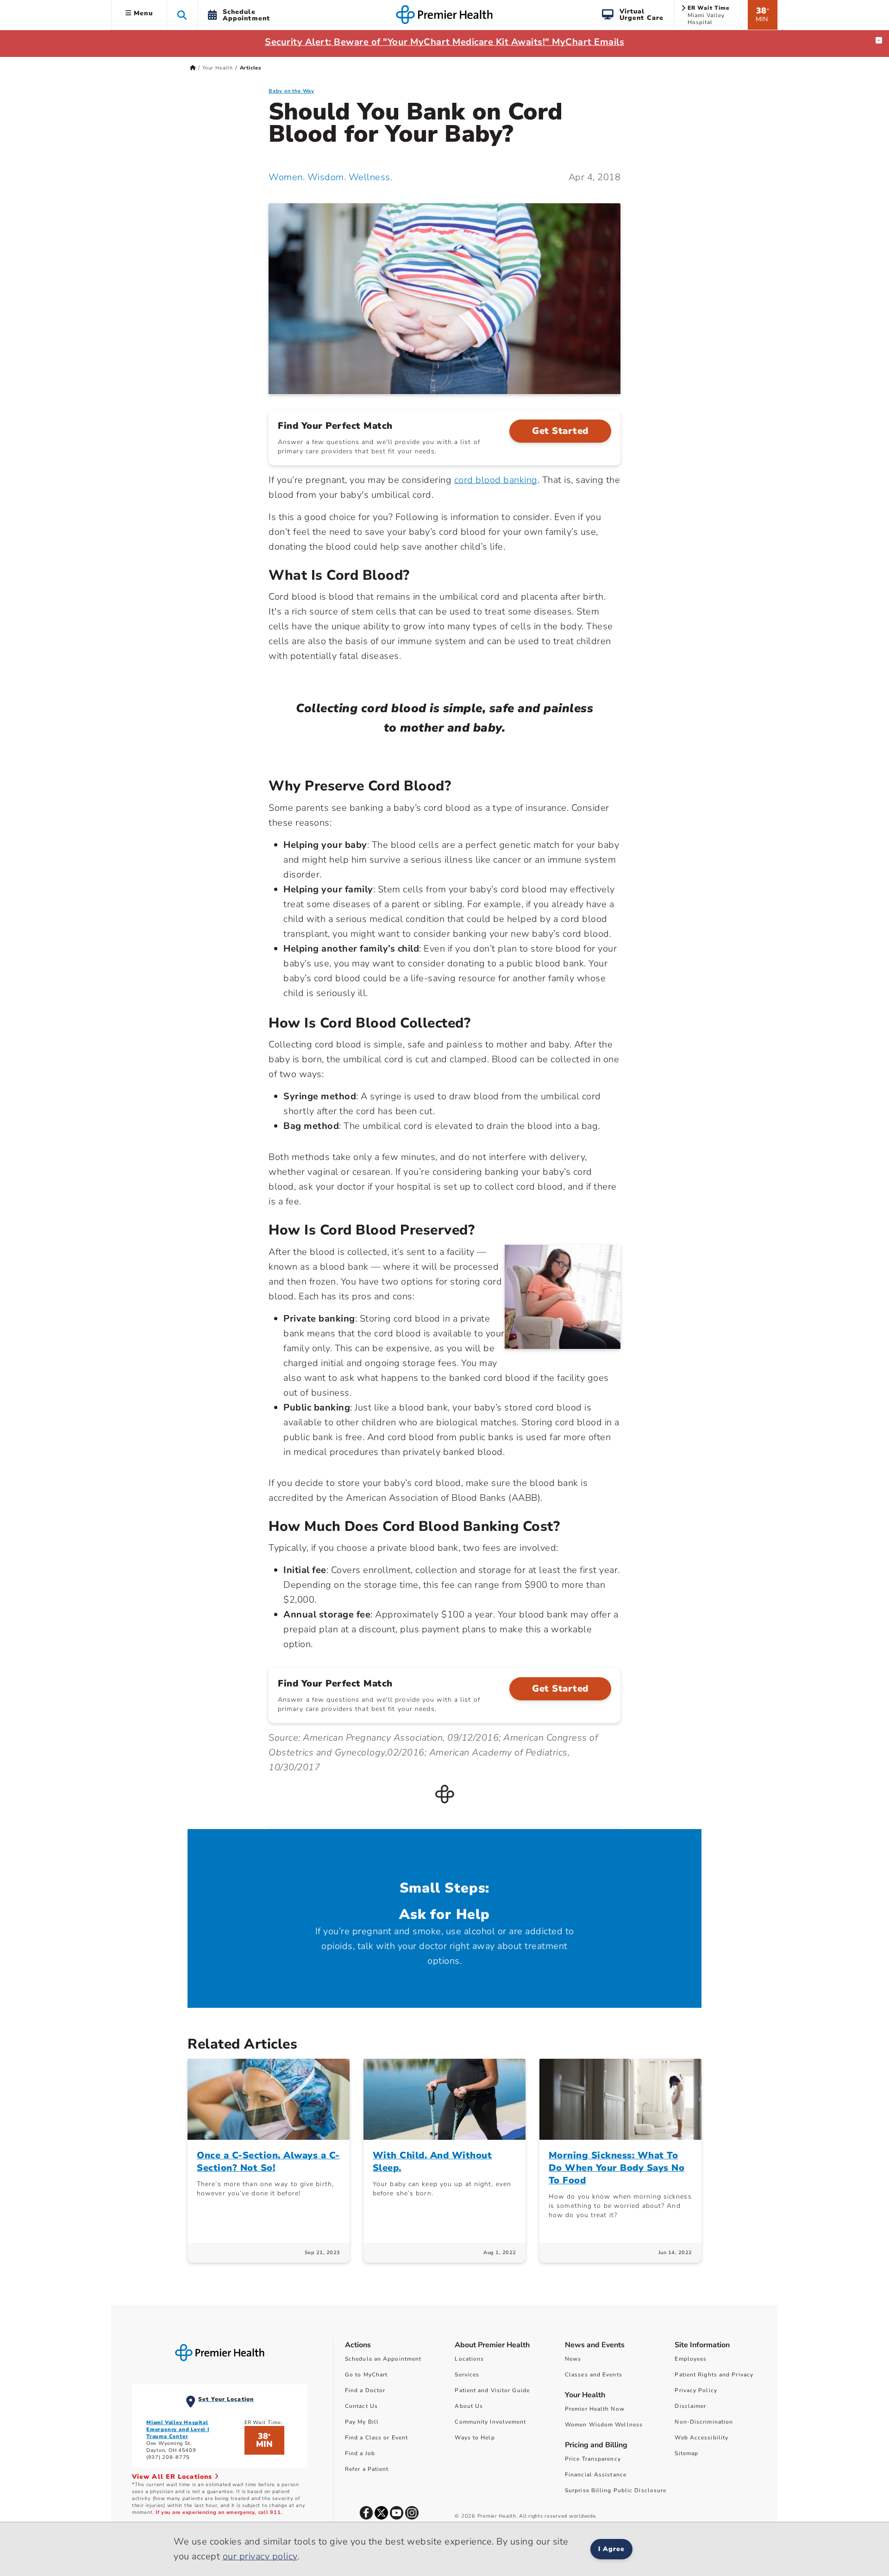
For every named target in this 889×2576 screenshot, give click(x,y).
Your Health (218, 68)
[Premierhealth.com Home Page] (193, 68)
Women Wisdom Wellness (604, 2425)
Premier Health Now (595, 2409)
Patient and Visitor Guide (492, 2390)
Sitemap (686, 2453)
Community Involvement (490, 2422)
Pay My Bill (362, 2422)
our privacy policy (260, 2556)
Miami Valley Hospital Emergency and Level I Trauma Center (178, 2429)
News (573, 2359)
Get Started (560, 431)
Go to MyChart (366, 2375)
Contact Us (361, 2406)
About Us (469, 2406)
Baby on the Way (291, 91)
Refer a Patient (367, 2469)
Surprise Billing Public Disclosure (616, 2490)
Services (467, 2375)
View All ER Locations (173, 2477)
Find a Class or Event (376, 2438)
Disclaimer (690, 2406)
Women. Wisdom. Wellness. (330, 177)
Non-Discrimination (704, 2422)
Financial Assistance (596, 2475)
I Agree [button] (611, 2549)
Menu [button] (142, 13)
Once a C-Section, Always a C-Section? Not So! (268, 2162)
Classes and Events (594, 2375)
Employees (691, 2359)
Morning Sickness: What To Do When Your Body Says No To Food (617, 2168)
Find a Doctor (365, 2390)
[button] (182, 15)
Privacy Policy (696, 2390)
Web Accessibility (701, 2438)
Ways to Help (475, 2438)
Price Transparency (593, 2459)
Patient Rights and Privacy (714, 2375)
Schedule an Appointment (383, 2359)
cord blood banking (496, 480)
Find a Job (360, 2453)
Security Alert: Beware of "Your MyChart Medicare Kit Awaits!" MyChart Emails (444, 42)
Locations (469, 2359)
